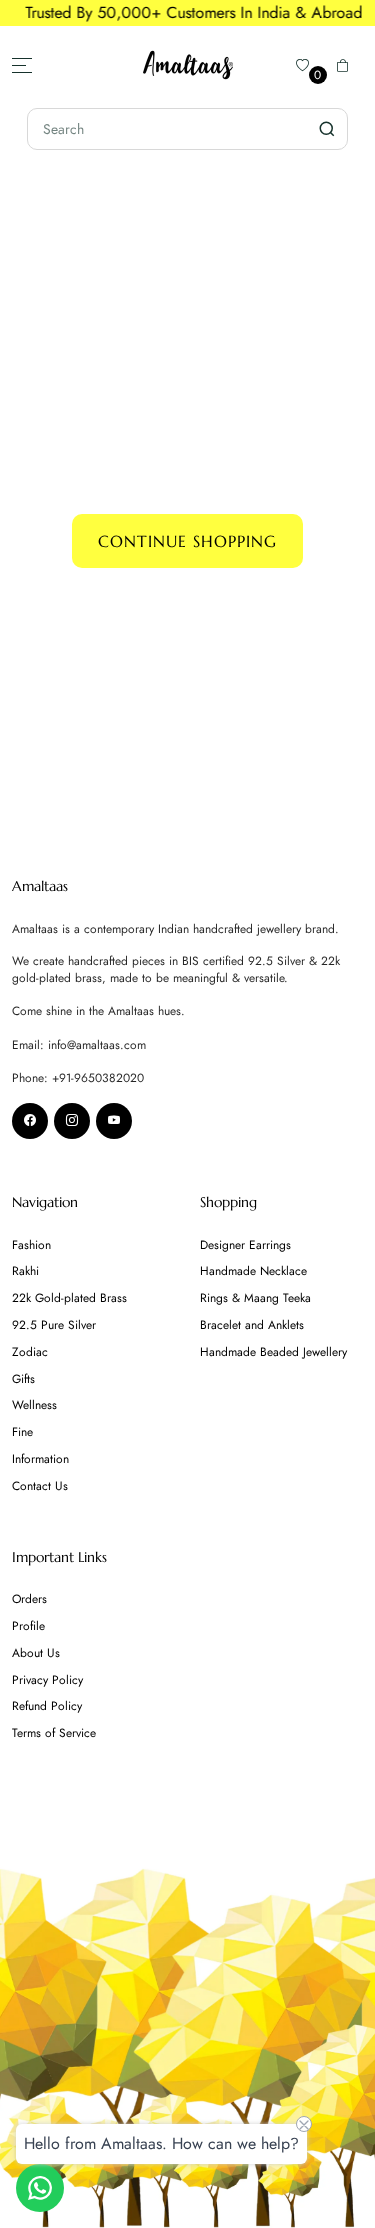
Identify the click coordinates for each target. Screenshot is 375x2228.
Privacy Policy (47, 1680)
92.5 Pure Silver (54, 1325)
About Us (36, 1653)
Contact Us (40, 1486)
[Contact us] (40, 2188)
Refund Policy (47, 1706)
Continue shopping (187, 541)
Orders (29, 1599)
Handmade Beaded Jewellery (273, 1352)
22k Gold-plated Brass (69, 1298)
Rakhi (25, 1271)
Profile (28, 1626)
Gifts (23, 1379)
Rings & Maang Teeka (255, 1298)
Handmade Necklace (253, 1271)
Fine (22, 1432)
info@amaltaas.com (97, 1045)
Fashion (31, 1245)
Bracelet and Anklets (252, 1325)
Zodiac (30, 1352)
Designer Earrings (245, 1245)
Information (40, 1459)
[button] (343, 65)
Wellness (34, 1405)
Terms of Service (54, 1733)
